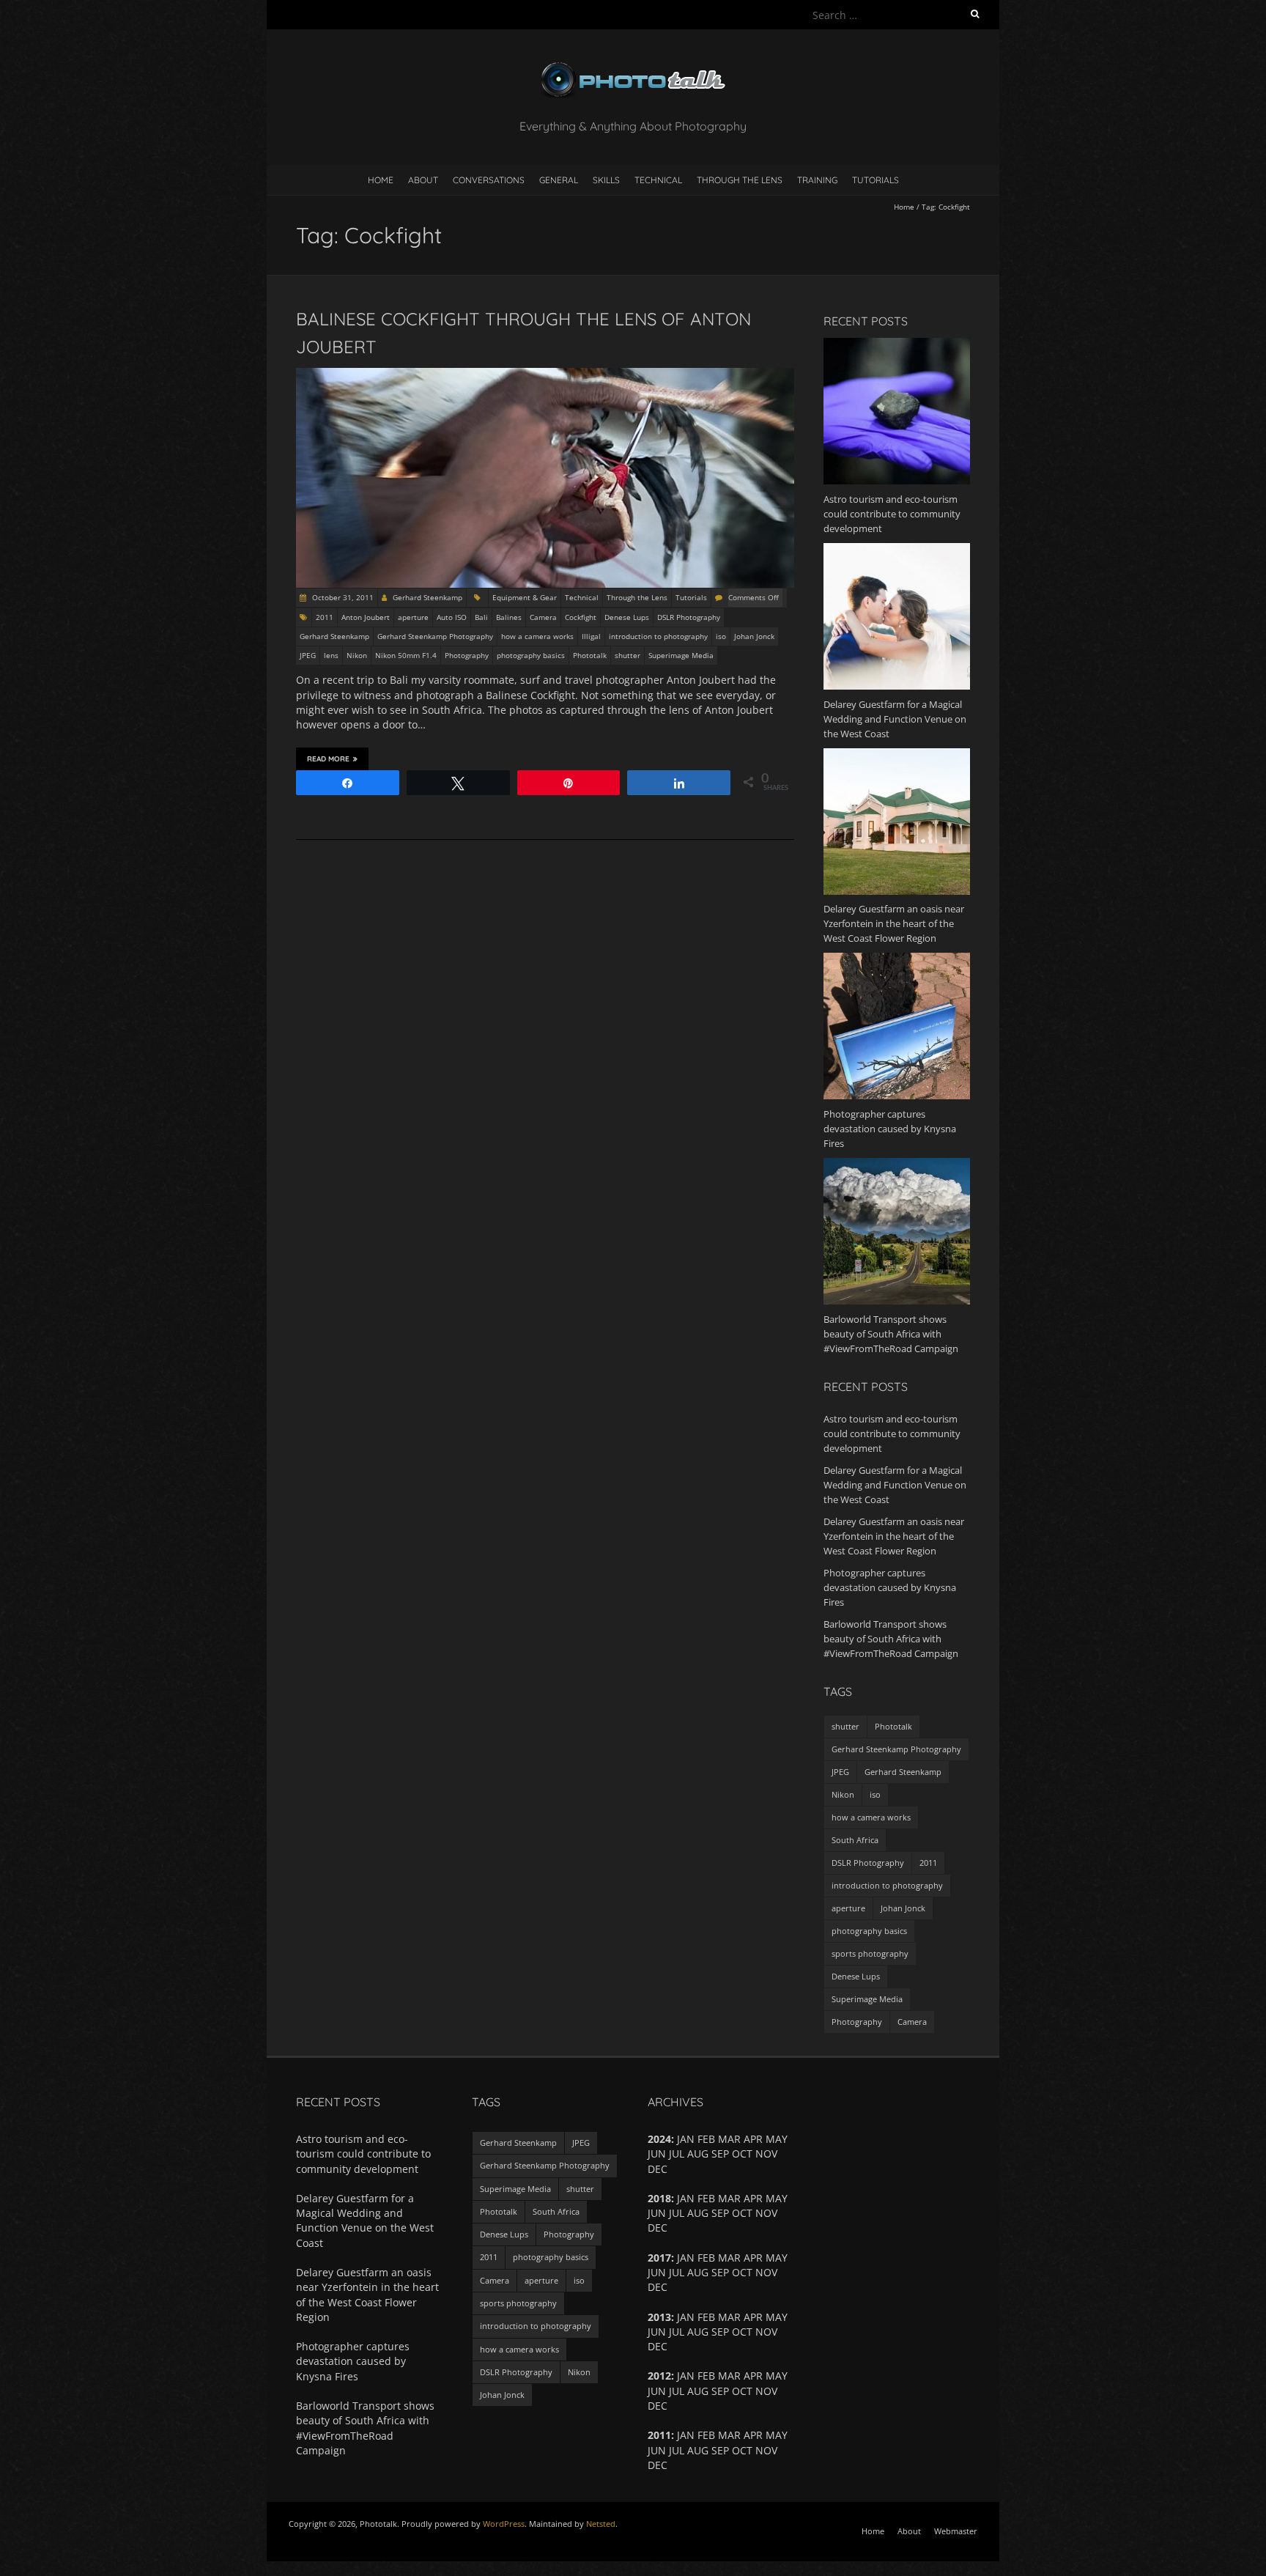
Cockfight (581, 617)
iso (721, 636)
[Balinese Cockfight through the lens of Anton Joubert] (545, 375)
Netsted (601, 2524)
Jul (677, 2213)
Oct (742, 2213)
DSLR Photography (689, 617)
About (423, 180)
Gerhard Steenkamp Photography (435, 636)
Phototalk (590, 655)
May (777, 2376)
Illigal (591, 636)
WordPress (504, 2524)
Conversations (489, 180)
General (559, 180)
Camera (543, 617)
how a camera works (537, 636)
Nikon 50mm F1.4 (406, 655)
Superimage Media (681, 655)
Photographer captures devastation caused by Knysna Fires (890, 1587)
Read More (328, 759)
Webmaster (956, 2531)
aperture (413, 617)
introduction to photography (658, 636)
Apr (753, 2258)
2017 (659, 2258)
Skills (606, 180)
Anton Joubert (366, 617)
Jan (686, 2376)
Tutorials (876, 180)
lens (331, 655)
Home (381, 180)
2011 (325, 617)
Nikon (357, 655)
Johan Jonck (754, 636)
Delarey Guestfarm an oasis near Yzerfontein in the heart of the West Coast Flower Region (894, 1536)
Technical (658, 180)
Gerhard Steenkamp (427, 597)
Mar (729, 2376)
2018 (659, 2198)
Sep (720, 2154)
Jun (657, 2272)
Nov (766, 2391)
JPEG (308, 655)
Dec (658, 2465)
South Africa (855, 1840)
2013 (659, 2317)
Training (817, 180)
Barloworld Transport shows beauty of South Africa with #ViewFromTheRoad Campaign (891, 1639)
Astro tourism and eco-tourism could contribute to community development (892, 1433)
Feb (706, 2376)
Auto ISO (452, 617)
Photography (467, 655)
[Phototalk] (633, 66)
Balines (509, 617)
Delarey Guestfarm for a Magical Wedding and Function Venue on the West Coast (895, 1485)
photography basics (531, 655)
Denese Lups (627, 617)
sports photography (870, 1953)
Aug (698, 2391)
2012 (659, 2376)
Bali (481, 617)
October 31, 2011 (342, 597)
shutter (628, 655)
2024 (659, 2139)
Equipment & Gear (525, 597)
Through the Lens (740, 180)
